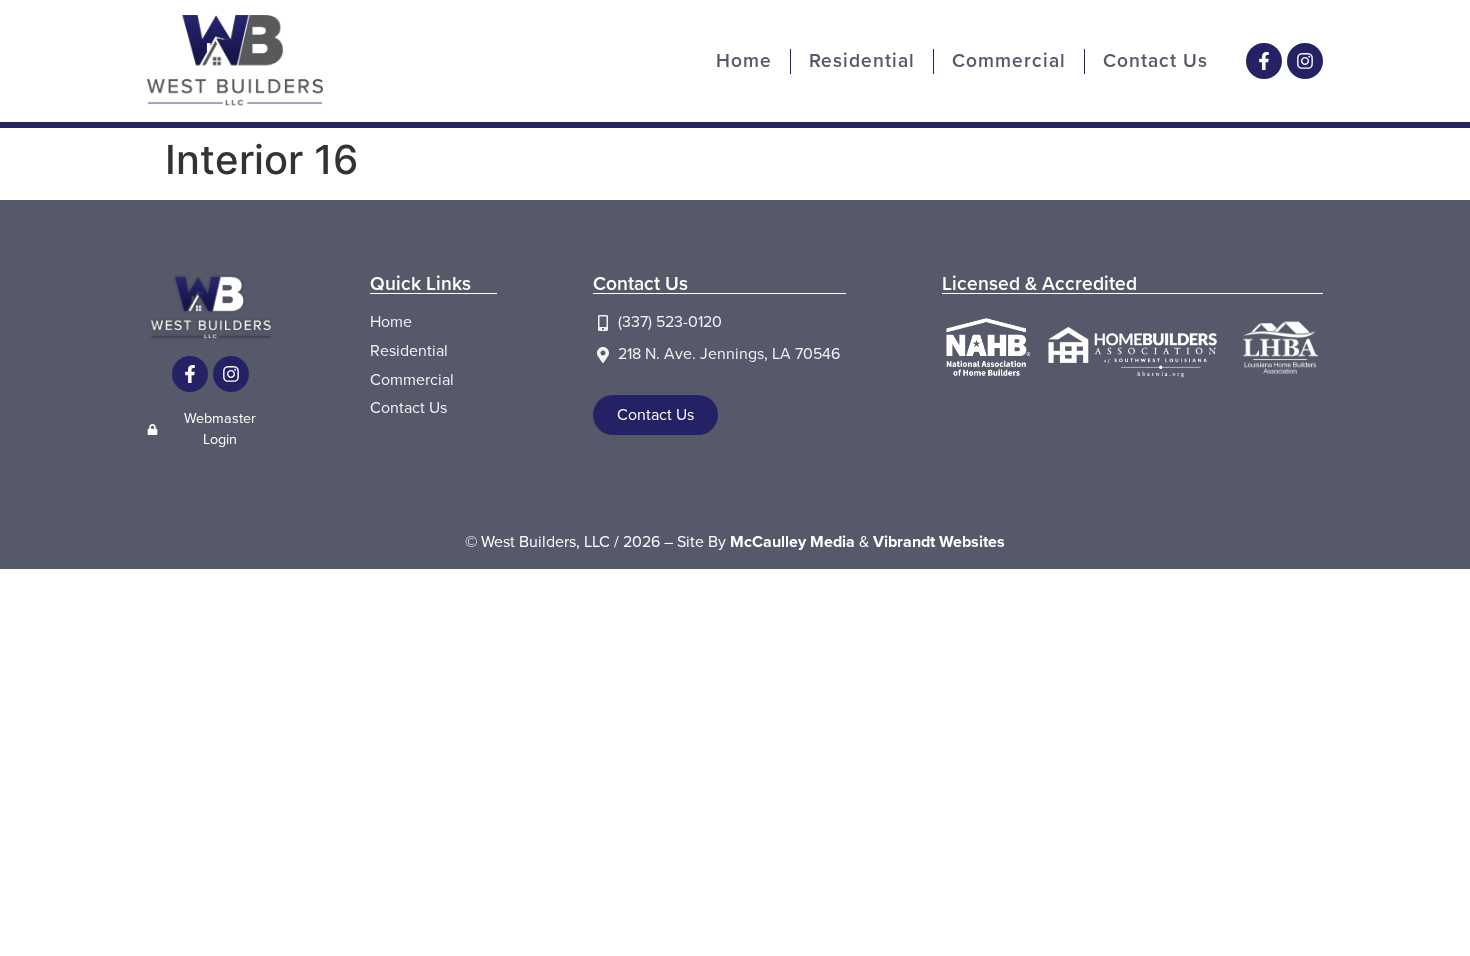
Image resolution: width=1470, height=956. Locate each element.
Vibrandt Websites (939, 541)
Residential (862, 60)
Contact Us (1155, 60)
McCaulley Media (792, 541)
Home (744, 60)
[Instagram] (1305, 61)
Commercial (1009, 60)
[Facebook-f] (1264, 61)
